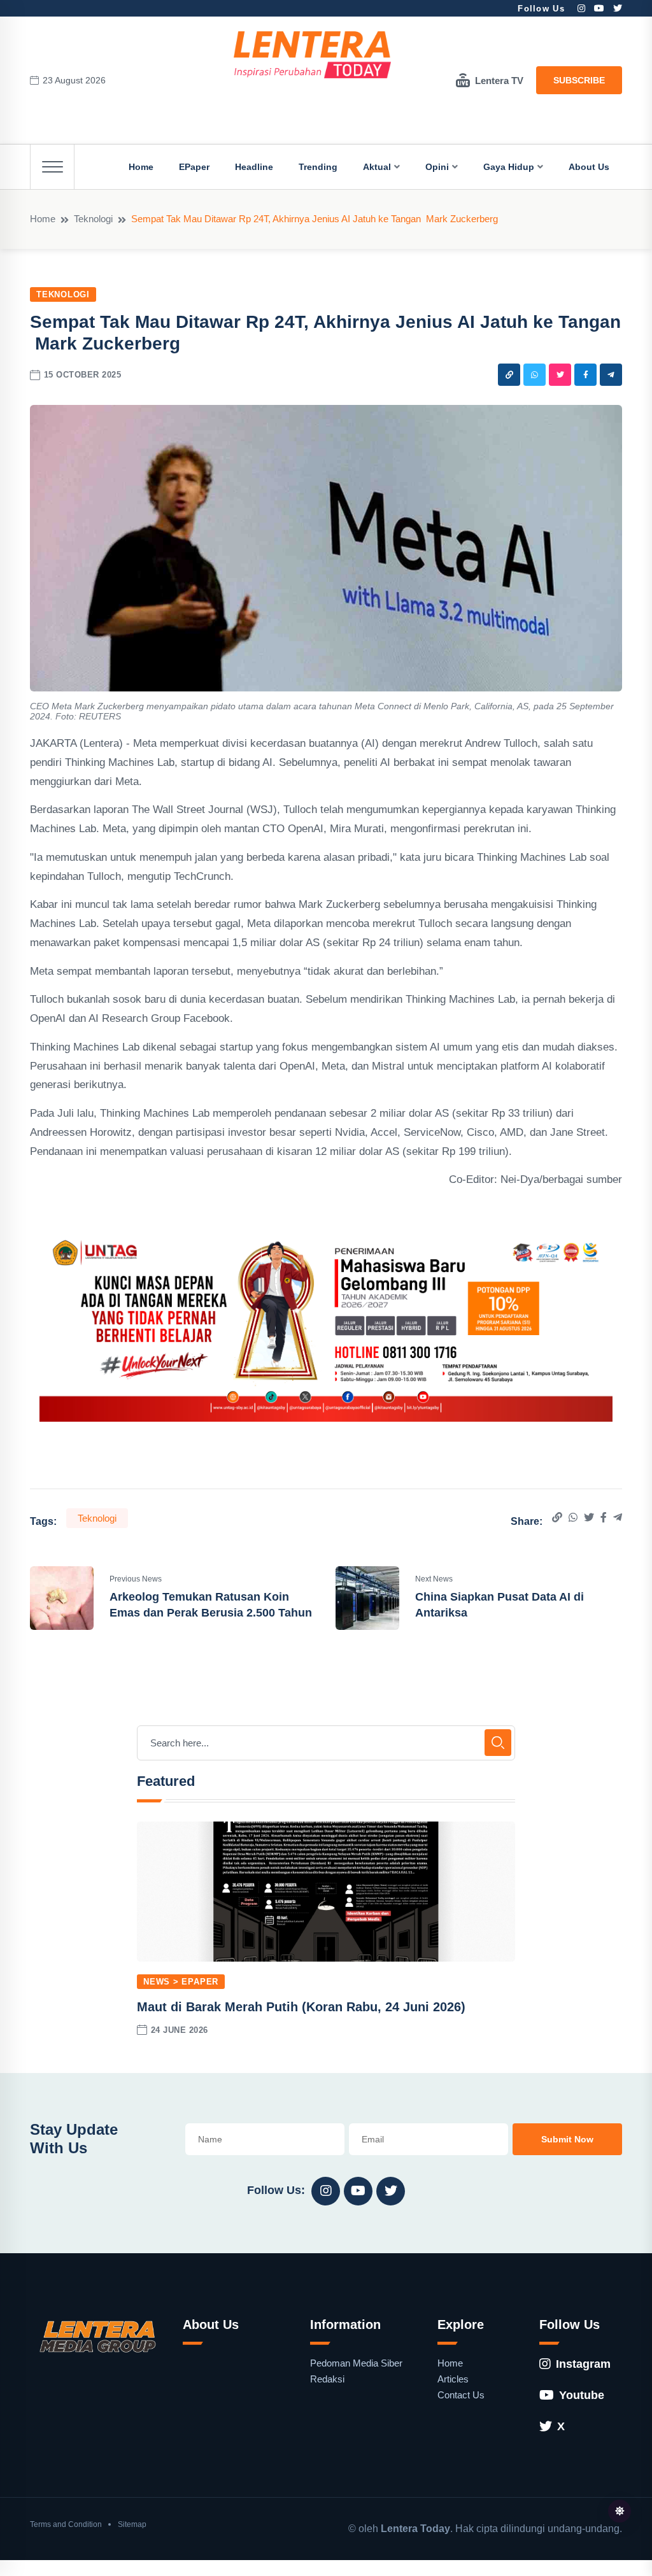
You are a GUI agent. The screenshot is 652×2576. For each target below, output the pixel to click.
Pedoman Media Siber (356, 2363)
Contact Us (461, 2395)
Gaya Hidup (509, 167)
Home (141, 167)
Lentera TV (499, 81)
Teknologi (93, 219)
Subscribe (579, 80)
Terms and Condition (66, 2524)
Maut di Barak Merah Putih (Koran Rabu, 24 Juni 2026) (301, 2007)
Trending (318, 167)
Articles (453, 2379)
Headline (254, 167)
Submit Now (567, 2139)
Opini (437, 167)
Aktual (377, 167)
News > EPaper (181, 1982)
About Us (589, 167)
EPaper (194, 167)
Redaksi (327, 2379)
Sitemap (132, 2524)
